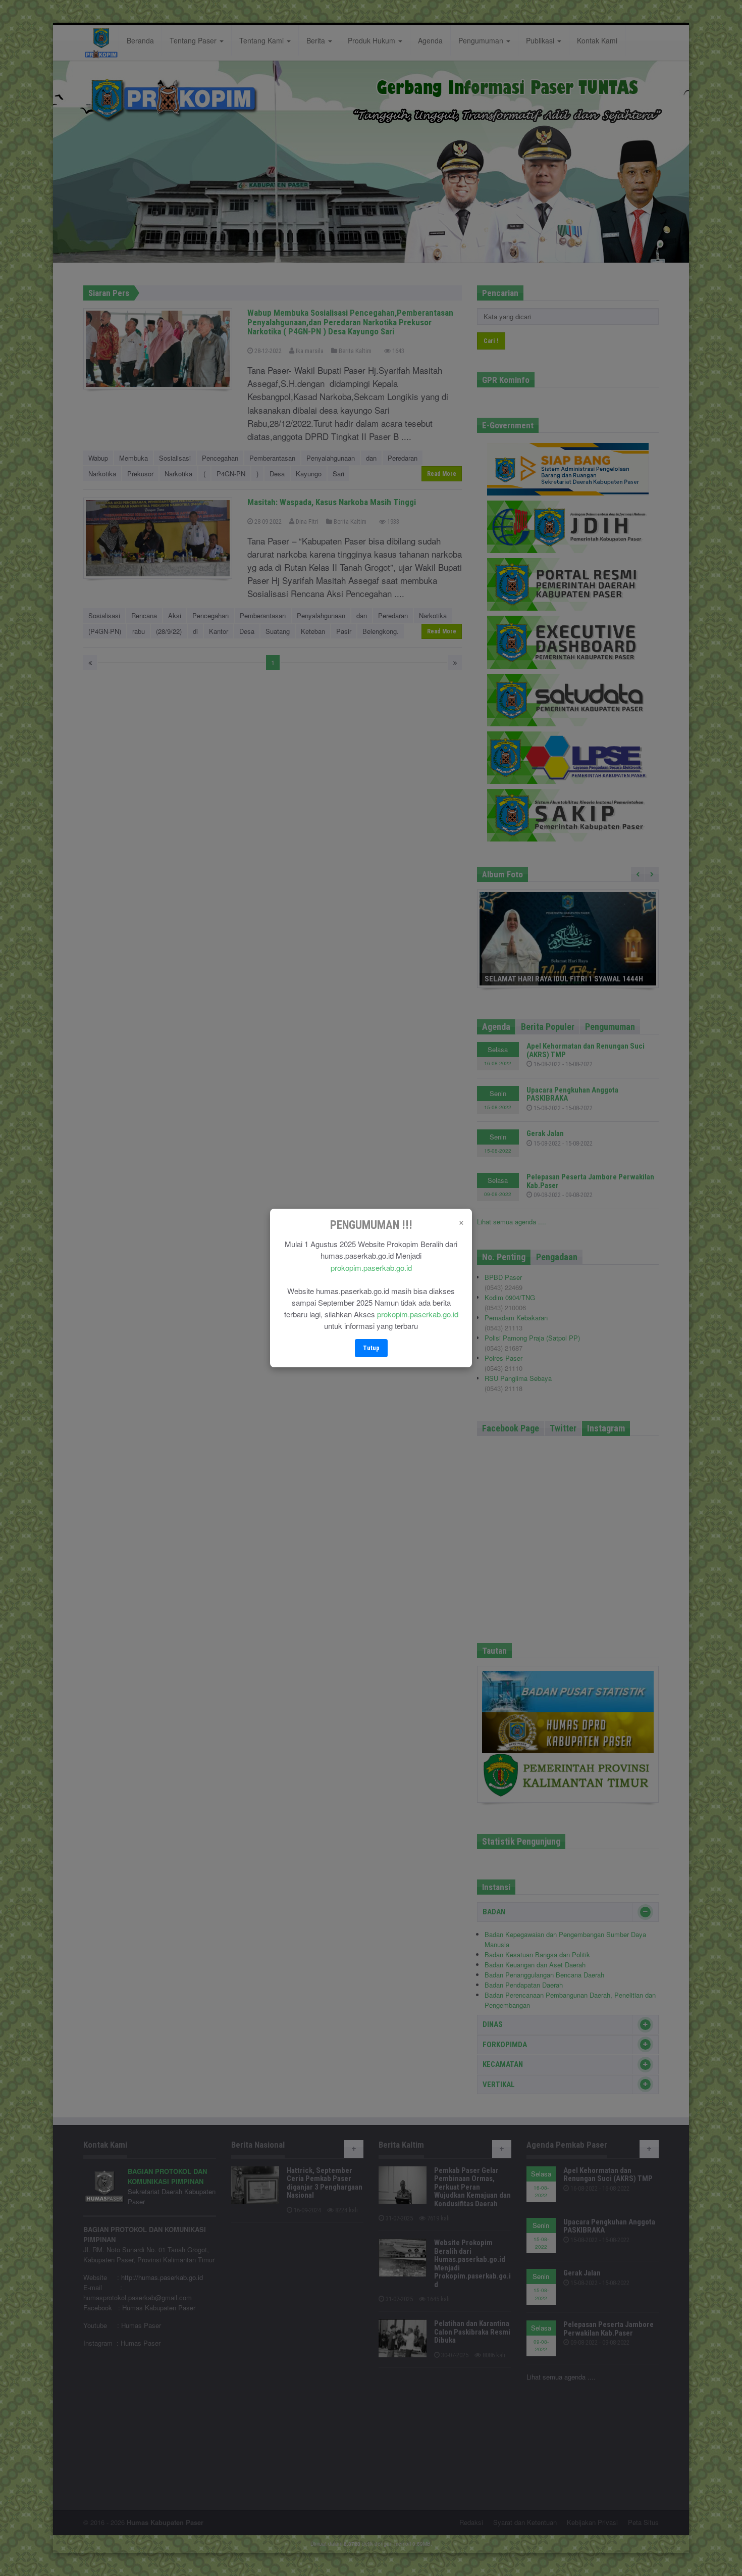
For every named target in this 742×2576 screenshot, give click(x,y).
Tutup (371, 1348)
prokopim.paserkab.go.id (371, 1268)
